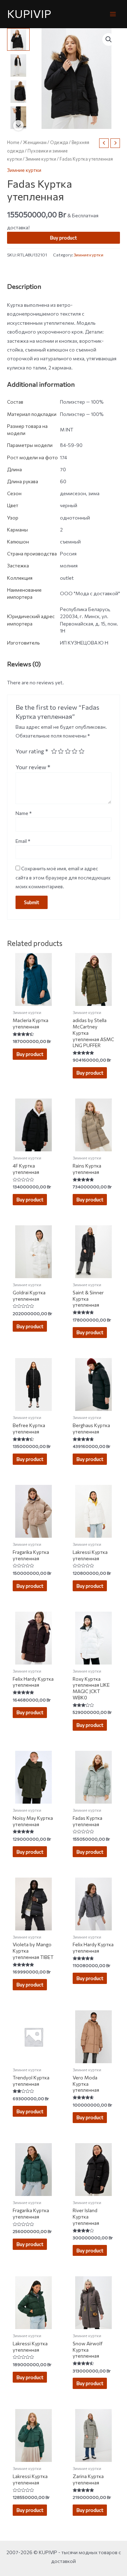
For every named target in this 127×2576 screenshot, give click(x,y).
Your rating (32, 751)
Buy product (64, 238)
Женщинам (35, 142)
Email (23, 841)
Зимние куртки (41, 159)
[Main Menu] (113, 14)
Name (24, 813)
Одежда (59, 142)
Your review (33, 767)
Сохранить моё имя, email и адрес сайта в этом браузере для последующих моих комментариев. (63, 877)
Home (13, 142)
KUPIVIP (29, 14)
